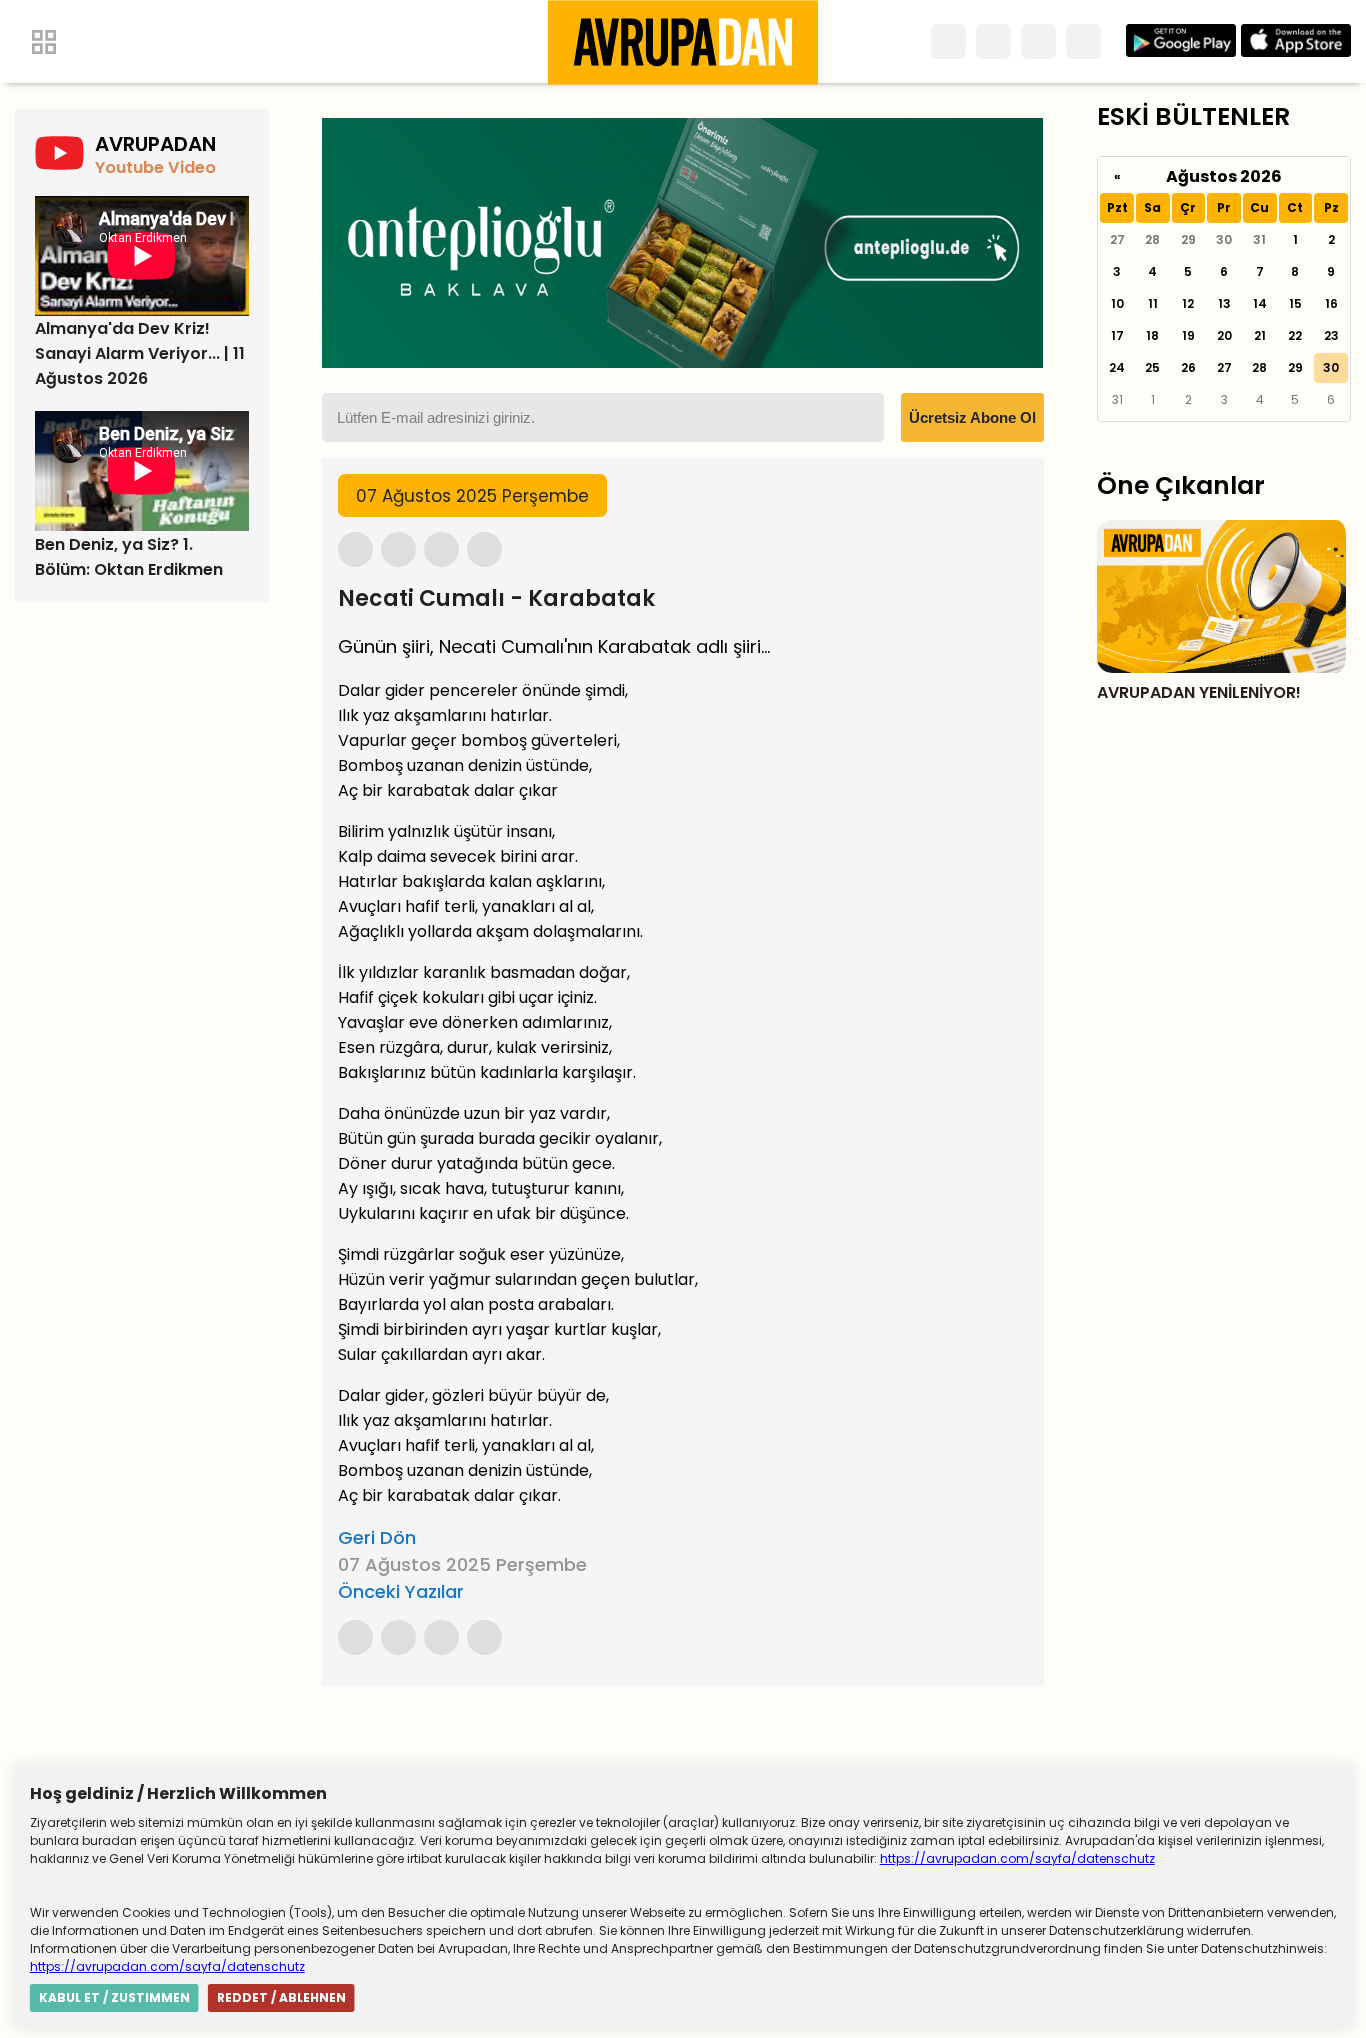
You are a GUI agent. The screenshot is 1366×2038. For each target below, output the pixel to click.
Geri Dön (377, 1537)
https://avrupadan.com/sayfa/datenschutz (1017, 1858)
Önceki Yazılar (401, 1591)
